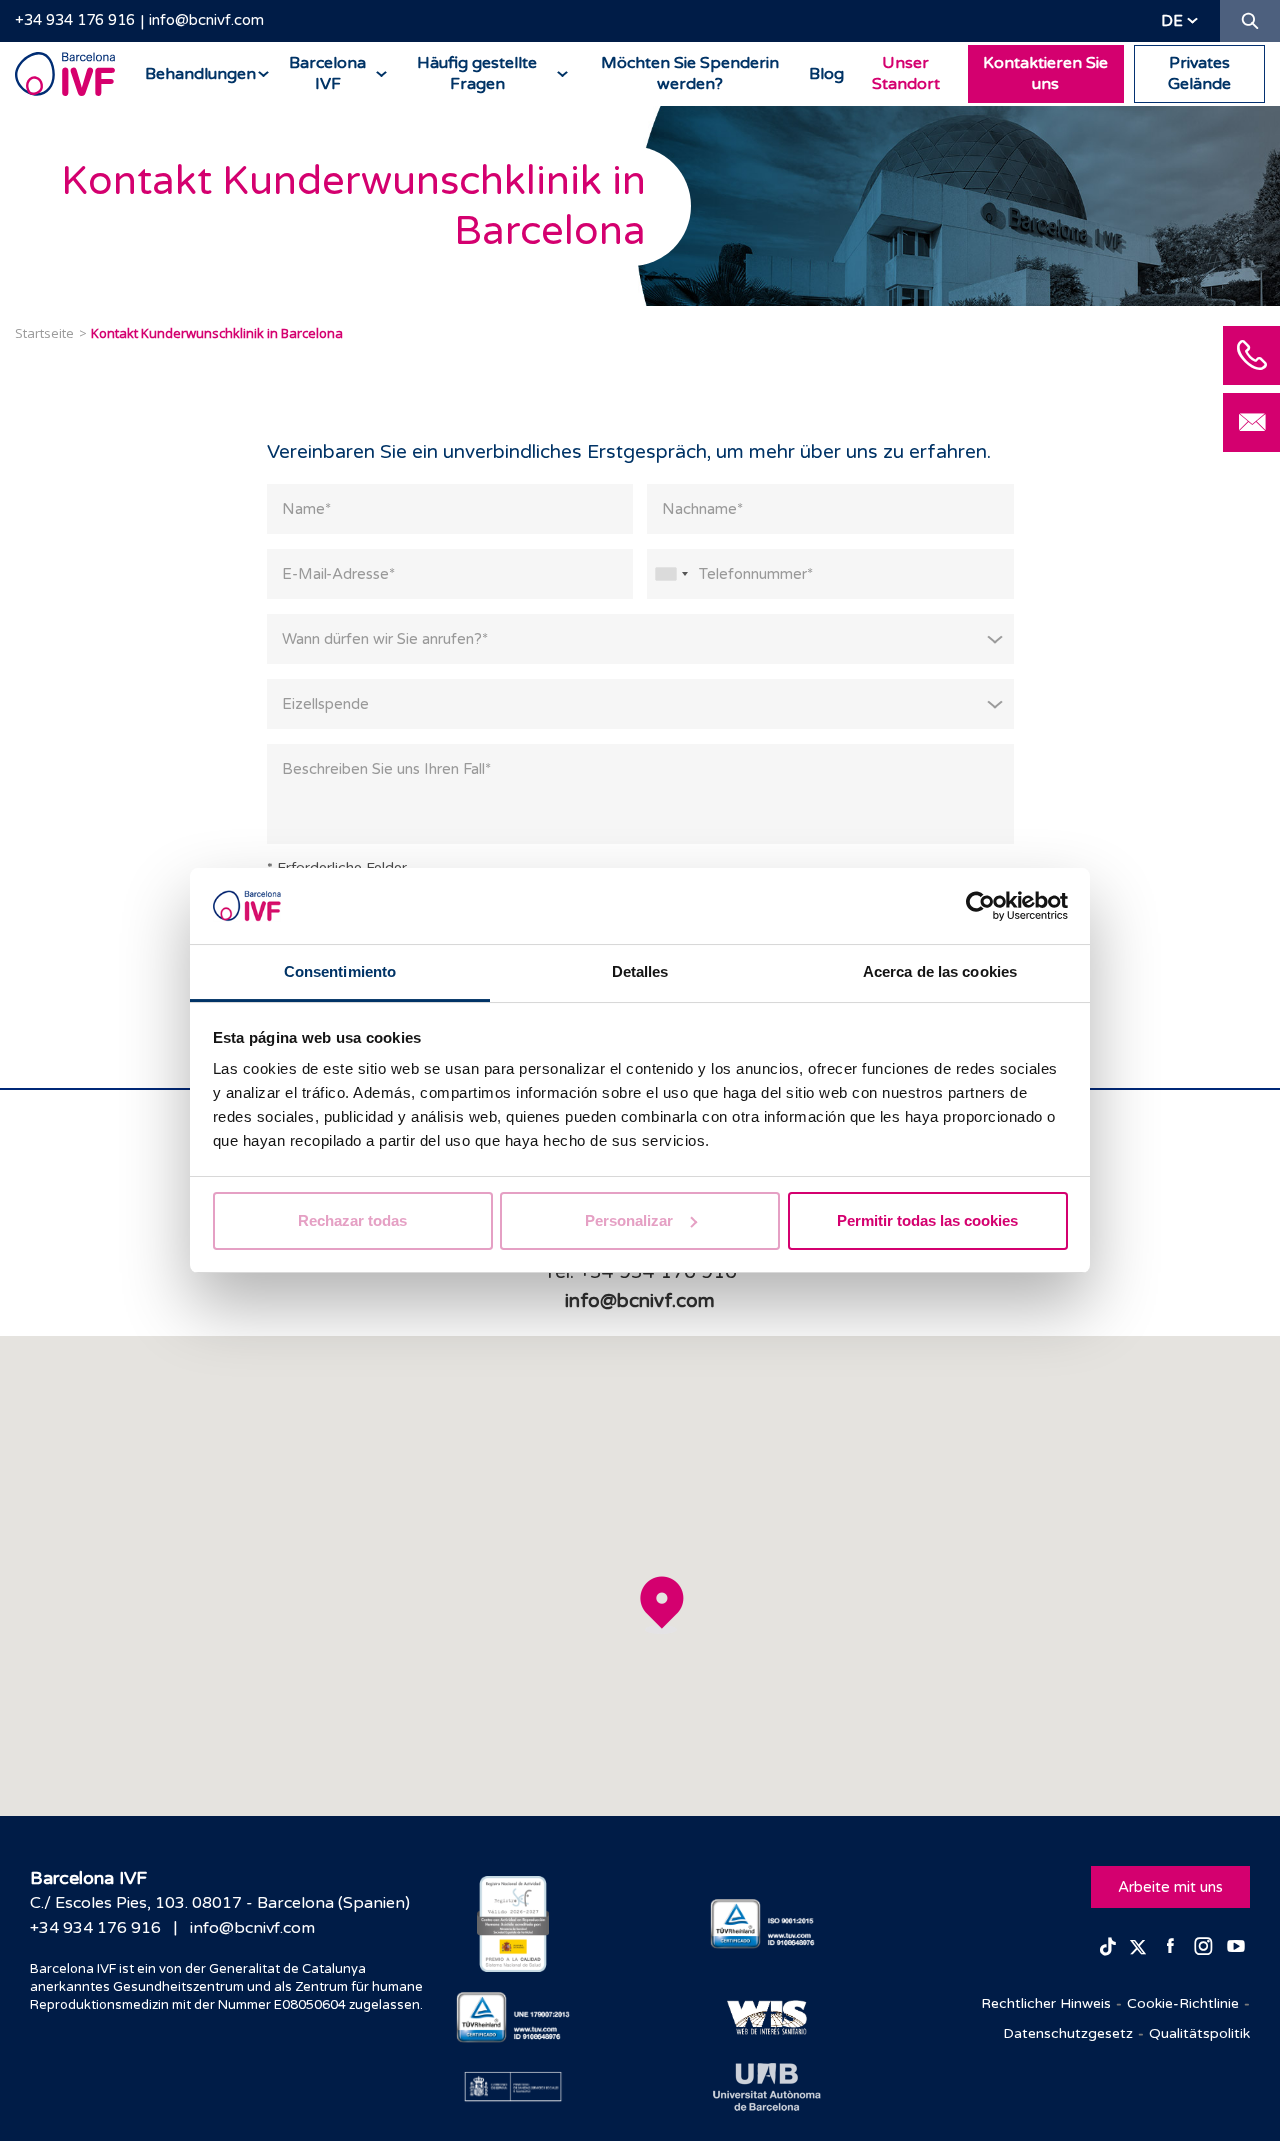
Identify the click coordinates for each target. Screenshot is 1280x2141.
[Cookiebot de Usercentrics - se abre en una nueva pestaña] (980, 906)
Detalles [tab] (640, 971)
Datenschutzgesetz (1068, 2033)
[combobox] (671, 574)
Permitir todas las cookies (927, 1220)
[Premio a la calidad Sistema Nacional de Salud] (513, 1924)
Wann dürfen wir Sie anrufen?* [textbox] (385, 639)
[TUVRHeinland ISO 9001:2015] (767, 1924)
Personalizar (629, 1220)
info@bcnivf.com (206, 20)
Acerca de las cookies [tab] (940, 971)
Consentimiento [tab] (340, 971)
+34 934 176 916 (75, 20)
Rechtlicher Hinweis (1046, 2003)
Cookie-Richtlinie (1183, 2003)
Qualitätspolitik (1199, 2033)
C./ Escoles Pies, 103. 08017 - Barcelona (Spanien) (220, 1903)
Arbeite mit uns (1170, 1887)
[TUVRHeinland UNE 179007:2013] (513, 2017)
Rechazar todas (352, 1220)
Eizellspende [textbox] (325, 704)
